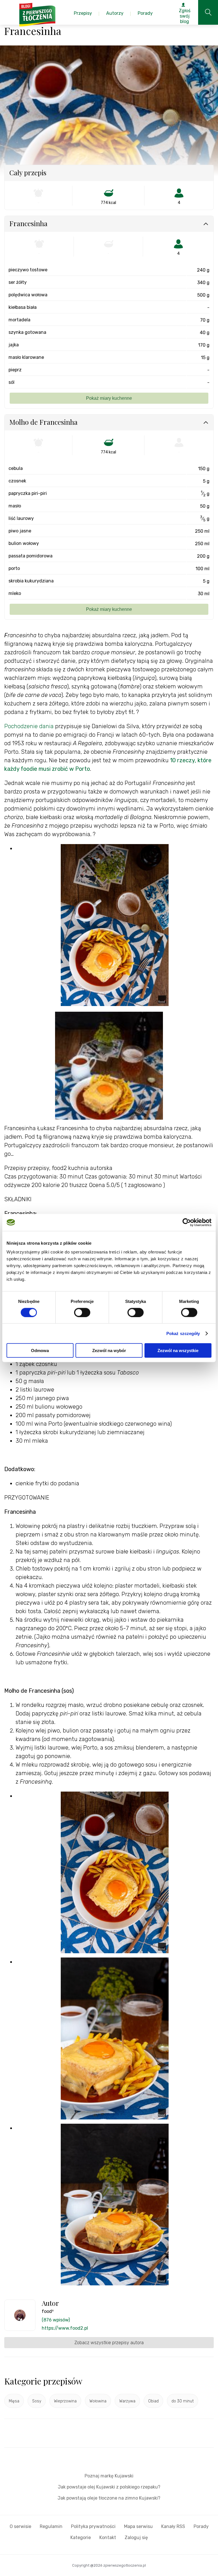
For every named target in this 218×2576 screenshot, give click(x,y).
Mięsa (14, 2401)
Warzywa (127, 2401)
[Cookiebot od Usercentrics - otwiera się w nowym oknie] (187, 1222)
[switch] (82, 1312)
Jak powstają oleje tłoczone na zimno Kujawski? (109, 2498)
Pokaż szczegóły (183, 1333)
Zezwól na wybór (109, 1351)
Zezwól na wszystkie (178, 1351)
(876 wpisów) (56, 2320)
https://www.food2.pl (65, 2328)
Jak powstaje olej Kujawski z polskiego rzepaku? (109, 2487)
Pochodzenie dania (29, 726)
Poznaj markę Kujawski (109, 2476)
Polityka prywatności (93, 2526)
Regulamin (51, 2526)
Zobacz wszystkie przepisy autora (109, 2343)
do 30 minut (183, 2401)
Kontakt (108, 2538)
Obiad (153, 2401)
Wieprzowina (65, 2401)
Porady (201, 2526)
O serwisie (20, 2526)
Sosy (37, 2401)
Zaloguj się (136, 2538)
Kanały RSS (173, 2526)
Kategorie (81, 2538)
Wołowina (98, 2401)
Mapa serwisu (138, 2526)
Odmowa (40, 1351)
